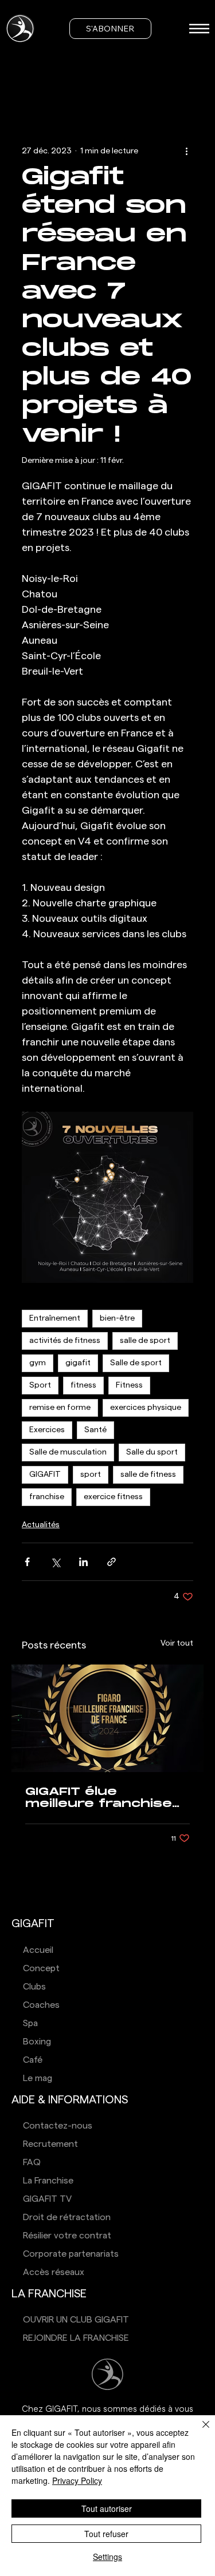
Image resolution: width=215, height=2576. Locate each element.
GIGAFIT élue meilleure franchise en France (99, 1798)
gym (38, 1363)
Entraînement (55, 1318)
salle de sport (145, 1341)
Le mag (38, 2078)
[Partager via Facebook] (27, 1562)
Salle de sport (136, 1363)
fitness (83, 1385)
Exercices (47, 1430)
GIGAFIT (45, 1475)
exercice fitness (113, 1497)
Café (33, 2060)
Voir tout (177, 1643)
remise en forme (60, 1408)
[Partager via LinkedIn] (83, 1562)
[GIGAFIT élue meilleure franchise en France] (107, 1718)
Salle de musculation (68, 1452)
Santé (95, 1430)
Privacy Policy (77, 2480)
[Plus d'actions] (186, 151)
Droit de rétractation (67, 2217)
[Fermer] (199, 2431)
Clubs (34, 1987)
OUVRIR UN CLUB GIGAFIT (76, 2320)
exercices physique (146, 1408)
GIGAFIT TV (47, 2199)
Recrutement (50, 2144)
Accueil (38, 1950)
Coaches (41, 2005)
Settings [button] (107, 2557)
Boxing (37, 2042)
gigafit (78, 1363)
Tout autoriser (107, 2508)
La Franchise (48, 2181)
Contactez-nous (58, 2126)
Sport (40, 1385)
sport (91, 1475)
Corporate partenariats (71, 2254)
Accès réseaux (54, 2272)
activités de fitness (65, 1341)
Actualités (41, 1525)
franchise (47, 1497)
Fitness (129, 1385)
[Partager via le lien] (112, 1562)
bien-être (117, 1318)
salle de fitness (148, 1475)
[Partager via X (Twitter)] (55, 1562)
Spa (30, 2023)
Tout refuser (106, 2534)
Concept (41, 1968)
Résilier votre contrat (67, 2236)
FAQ (32, 2162)
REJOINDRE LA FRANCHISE (76, 2338)
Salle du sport (152, 1452)
